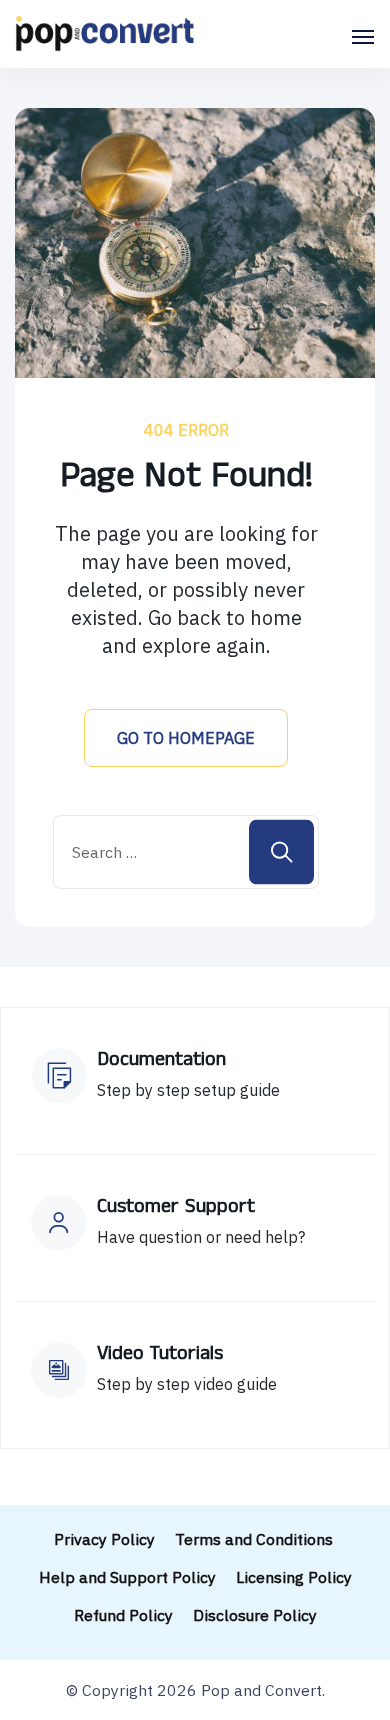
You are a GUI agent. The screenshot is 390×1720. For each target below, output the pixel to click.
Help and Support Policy (127, 1577)
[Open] (363, 37)
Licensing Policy (294, 1577)
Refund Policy (123, 1615)
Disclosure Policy (255, 1615)
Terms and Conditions (256, 1539)
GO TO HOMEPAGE (186, 738)
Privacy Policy (104, 1539)
